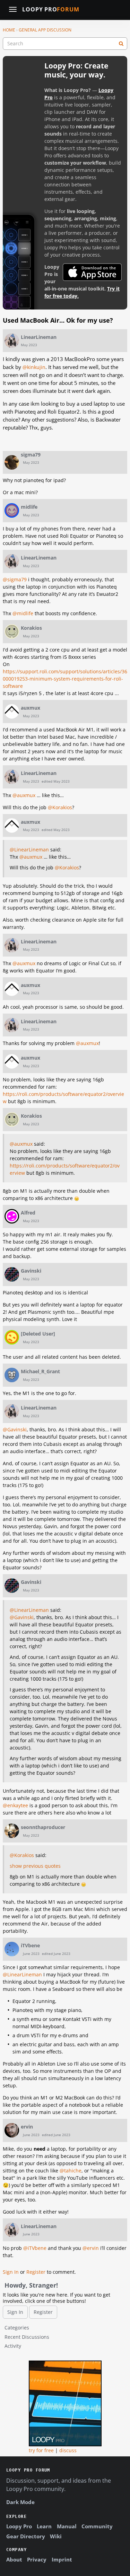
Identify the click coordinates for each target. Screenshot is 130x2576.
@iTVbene (35, 2248)
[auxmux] (12, 711)
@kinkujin (34, 367)
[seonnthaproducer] (12, 1831)
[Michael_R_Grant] (12, 1375)
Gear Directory (26, 2536)
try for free (41, 2450)
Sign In (11, 2272)
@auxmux (24, 795)
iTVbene (30, 1945)
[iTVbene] (12, 1949)
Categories (17, 2328)
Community (97, 2526)
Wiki (56, 2536)
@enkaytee (15, 1805)
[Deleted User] (38, 1334)
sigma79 (31, 455)
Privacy (37, 2559)
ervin (27, 2127)
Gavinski (31, 1271)
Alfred (28, 1213)
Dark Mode (20, 2502)
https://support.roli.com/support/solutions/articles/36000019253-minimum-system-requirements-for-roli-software (65, 679)
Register (36, 2272)
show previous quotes (35, 1866)
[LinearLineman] (12, 341)
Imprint (62, 2559)
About (14, 2559)
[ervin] (12, 2130)
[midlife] (12, 510)
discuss (68, 2450)
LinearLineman (39, 337)
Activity (13, 2346)
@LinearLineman (29, 850)
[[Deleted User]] (12, 1337)
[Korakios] (12, 631)
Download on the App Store (92, 272)
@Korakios (60, 807)
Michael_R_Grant (40, 1371)
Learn (44, 2526)
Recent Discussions (27, 2337)
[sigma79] (12, 462)
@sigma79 (15, 579)
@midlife (23, 613)
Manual (67, 2526)
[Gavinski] (12, 1274)
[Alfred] (12, 1216)
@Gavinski (15, 1429)
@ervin (91, 2248)
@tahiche (71, 2171)
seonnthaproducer (43, 1827)
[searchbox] (65, 44)
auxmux (31, 708)
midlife (29, 507)
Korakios (31, 628)
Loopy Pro (51, 10)
